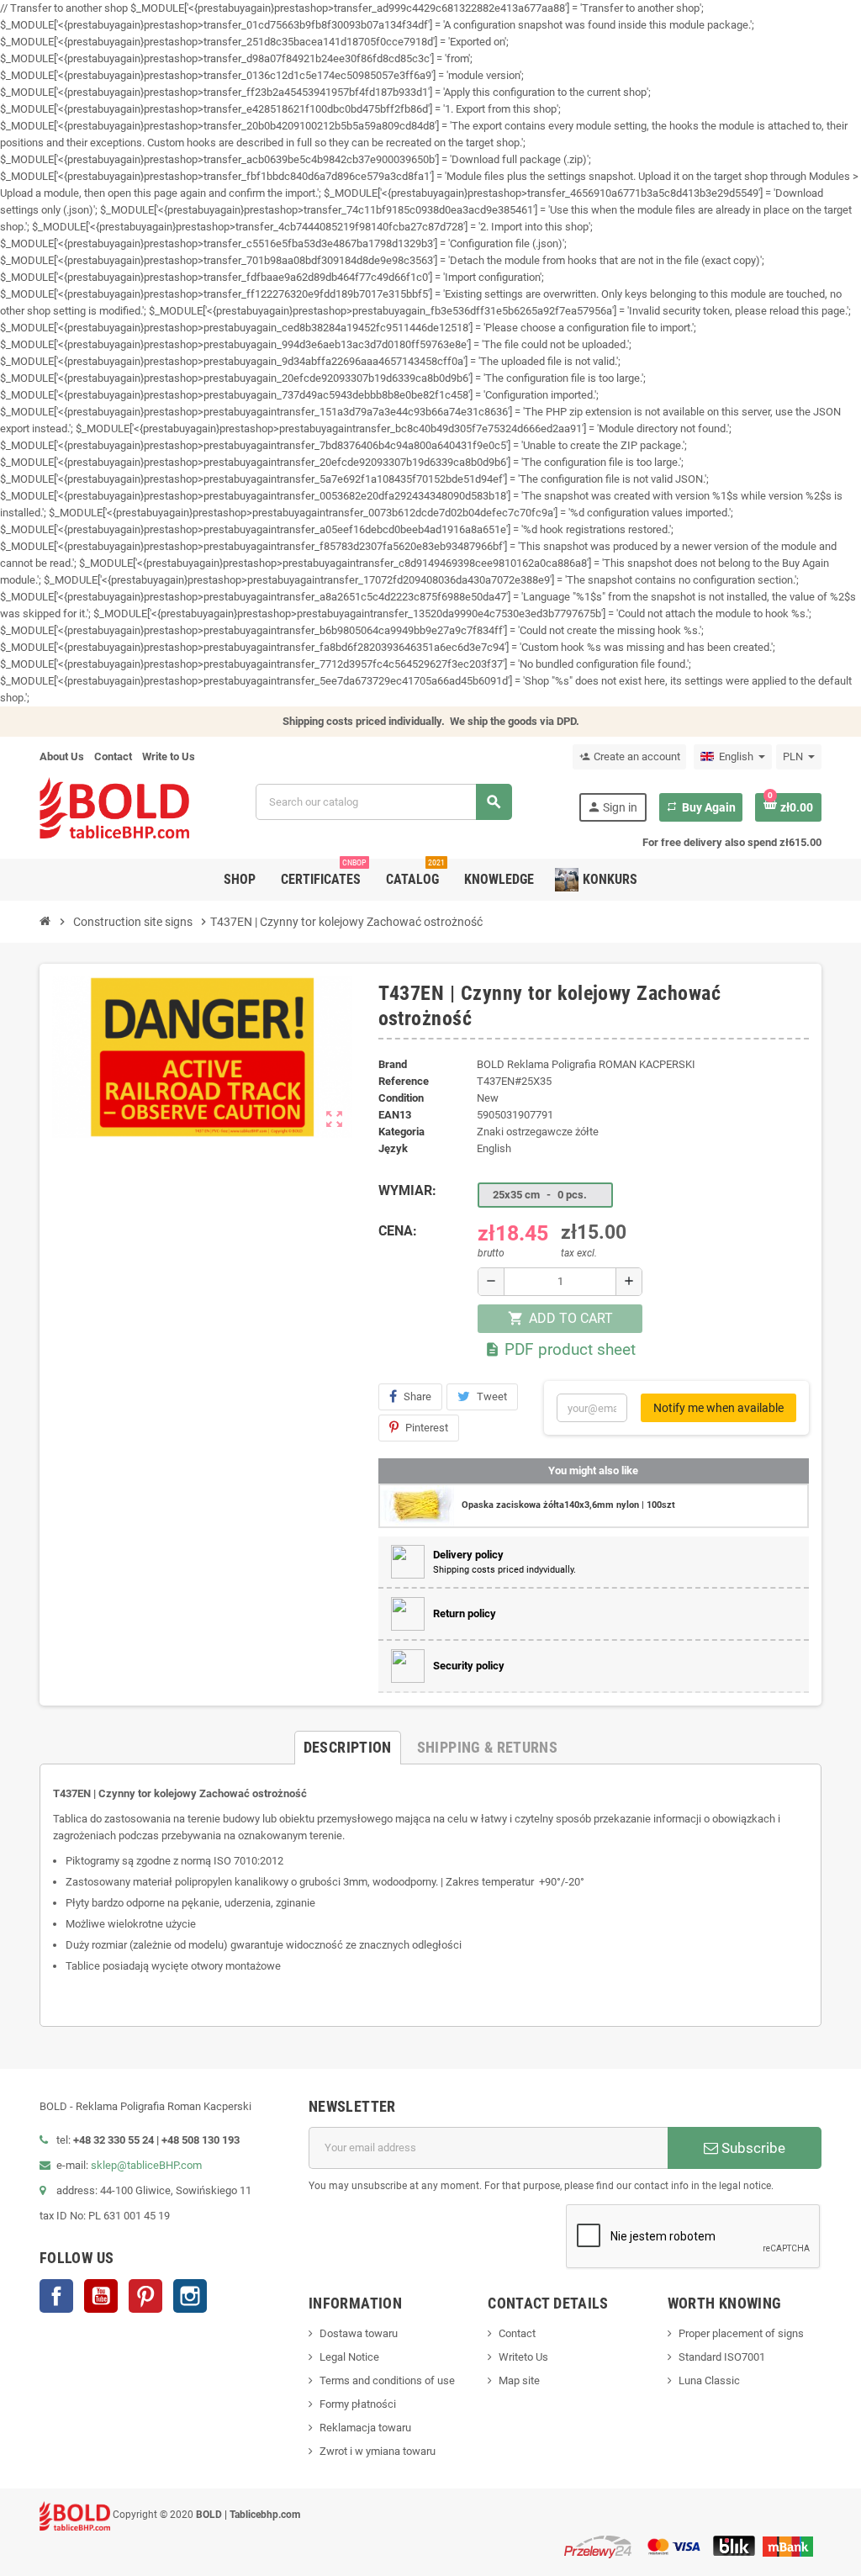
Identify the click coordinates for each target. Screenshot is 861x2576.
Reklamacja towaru (365, 2428)
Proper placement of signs (741, 2333)
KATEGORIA (401, 1132)
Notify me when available (718, 1408)
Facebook (56, 2296)
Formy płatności (358, 2404)
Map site (519, 2380)
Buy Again (701, 807)
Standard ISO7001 (722, 2357)
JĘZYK (393, 1148)
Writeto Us (523, 2357)
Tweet (492, 1396)
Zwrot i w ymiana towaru (378, 2451)
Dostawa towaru (359, 2333)
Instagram (190, 2296)
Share (417, 1396)
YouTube (101, 2296)
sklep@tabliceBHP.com (146, 2165)
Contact (113, 756)
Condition (401, 1098)
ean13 (395, 1115)
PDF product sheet (560, 1349)
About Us (62, 756)
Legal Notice (349, 2357)
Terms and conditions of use (387, 2380)
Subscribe (752, 2148)
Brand (393, 1064)
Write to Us (169, 756)
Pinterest (427, 1428)
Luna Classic (709, 2380)
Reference (404, 1081)
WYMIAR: (407, 1190)
